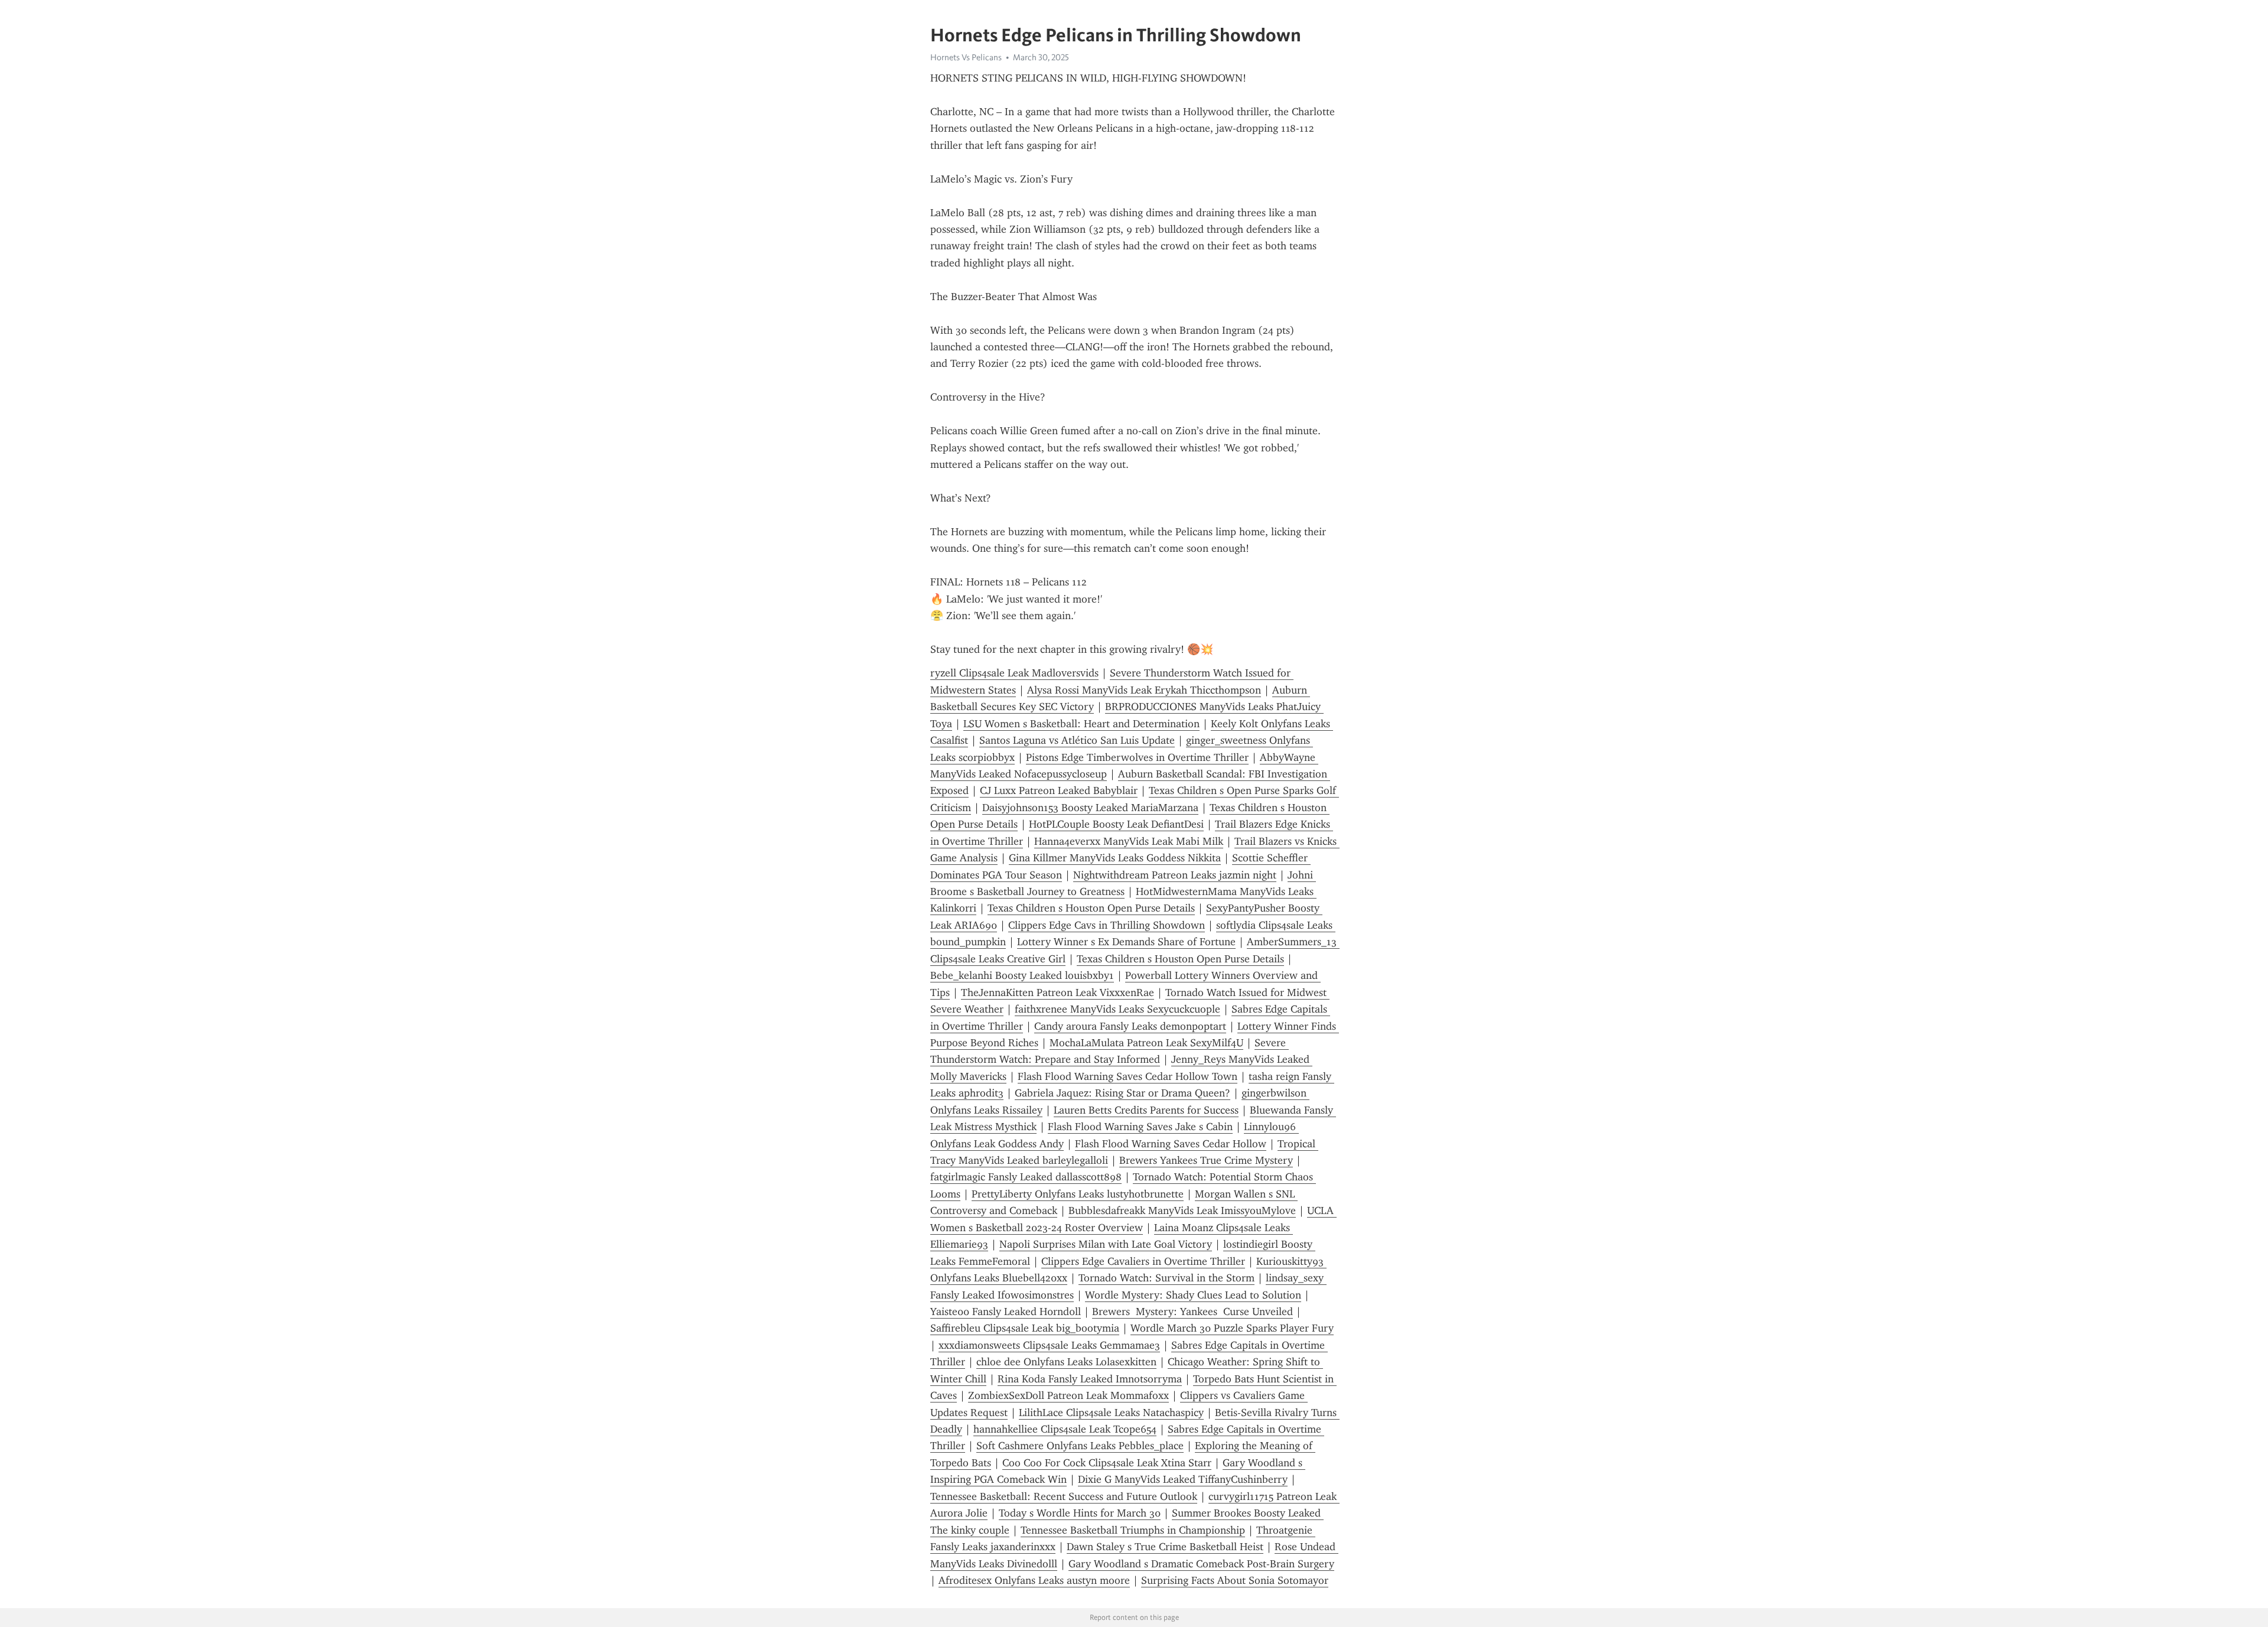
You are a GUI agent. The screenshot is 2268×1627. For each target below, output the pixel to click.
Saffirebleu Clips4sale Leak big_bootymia (1025, 1328)
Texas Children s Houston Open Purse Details (1091, 908)
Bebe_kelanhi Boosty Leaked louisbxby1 (1022, 975)
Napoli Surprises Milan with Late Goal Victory (1106, 1244)
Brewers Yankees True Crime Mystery (1206, 1160)
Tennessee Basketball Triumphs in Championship (1133, 1530)
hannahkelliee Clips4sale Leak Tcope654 (1065, 1429)
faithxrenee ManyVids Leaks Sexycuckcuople (1117, 1009)
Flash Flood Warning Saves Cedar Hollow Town (1128, 1076)
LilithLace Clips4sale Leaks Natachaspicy (1111, 1413)
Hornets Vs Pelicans (966, 57)
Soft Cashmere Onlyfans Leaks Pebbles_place (1080, 1446)
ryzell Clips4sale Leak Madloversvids (1014, 673)
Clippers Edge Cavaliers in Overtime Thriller (1143, 1261)
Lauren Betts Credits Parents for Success (1146, 1110)
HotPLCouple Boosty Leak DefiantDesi (1116, 824)
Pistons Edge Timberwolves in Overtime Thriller (1137, 757)
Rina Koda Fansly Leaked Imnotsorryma (1090, 1379)
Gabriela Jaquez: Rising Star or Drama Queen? (1122, 1093)
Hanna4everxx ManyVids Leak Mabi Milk (1129, 841)
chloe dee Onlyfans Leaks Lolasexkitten (1066, 1362)
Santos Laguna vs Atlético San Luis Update (1077, 740)
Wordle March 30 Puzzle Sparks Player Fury (1232, 1328)
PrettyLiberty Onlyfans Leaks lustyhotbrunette (1078, 1194)
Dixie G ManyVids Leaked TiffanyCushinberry (1183, 1479)
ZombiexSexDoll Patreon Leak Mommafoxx (1068, 1395)
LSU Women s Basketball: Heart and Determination (1081, 724)
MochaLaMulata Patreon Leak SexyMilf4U (1146, 1043)
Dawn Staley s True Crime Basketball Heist (1165, 1547)
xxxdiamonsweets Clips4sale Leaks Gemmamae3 (1049, 1345)
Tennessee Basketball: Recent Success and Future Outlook (1064, 1496)
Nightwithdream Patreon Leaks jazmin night (1175, 875)
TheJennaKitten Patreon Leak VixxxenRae (1058, 993)
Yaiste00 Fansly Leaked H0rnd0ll (1006, 1312)
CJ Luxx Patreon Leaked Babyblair (1059, 790)
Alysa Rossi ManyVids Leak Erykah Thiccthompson (1144, 690)
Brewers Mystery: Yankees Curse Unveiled (1192, 1312)
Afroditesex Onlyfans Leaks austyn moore (1034, 1580)
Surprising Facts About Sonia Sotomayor (1235, 1580)
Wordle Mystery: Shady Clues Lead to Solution (1193, 1295)
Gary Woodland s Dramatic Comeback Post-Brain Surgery (1201, 1564)
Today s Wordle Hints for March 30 (1080, 1513)
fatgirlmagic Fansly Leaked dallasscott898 (1026, 1177)
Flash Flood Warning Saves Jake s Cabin (1140, 1127)
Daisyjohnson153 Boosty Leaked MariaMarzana (1090, 808)
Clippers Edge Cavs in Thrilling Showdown (1107, 925)
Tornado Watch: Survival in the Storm (1166, 1278)
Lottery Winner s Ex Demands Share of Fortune (1126, 942)
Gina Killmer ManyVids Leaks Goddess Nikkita (1115, 858)
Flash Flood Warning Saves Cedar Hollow (1171, 1144)
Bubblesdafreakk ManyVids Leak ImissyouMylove (1182, 1211)
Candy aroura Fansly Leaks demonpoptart (1130, 1026)
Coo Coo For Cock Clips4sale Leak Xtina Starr (1107, 1463)
